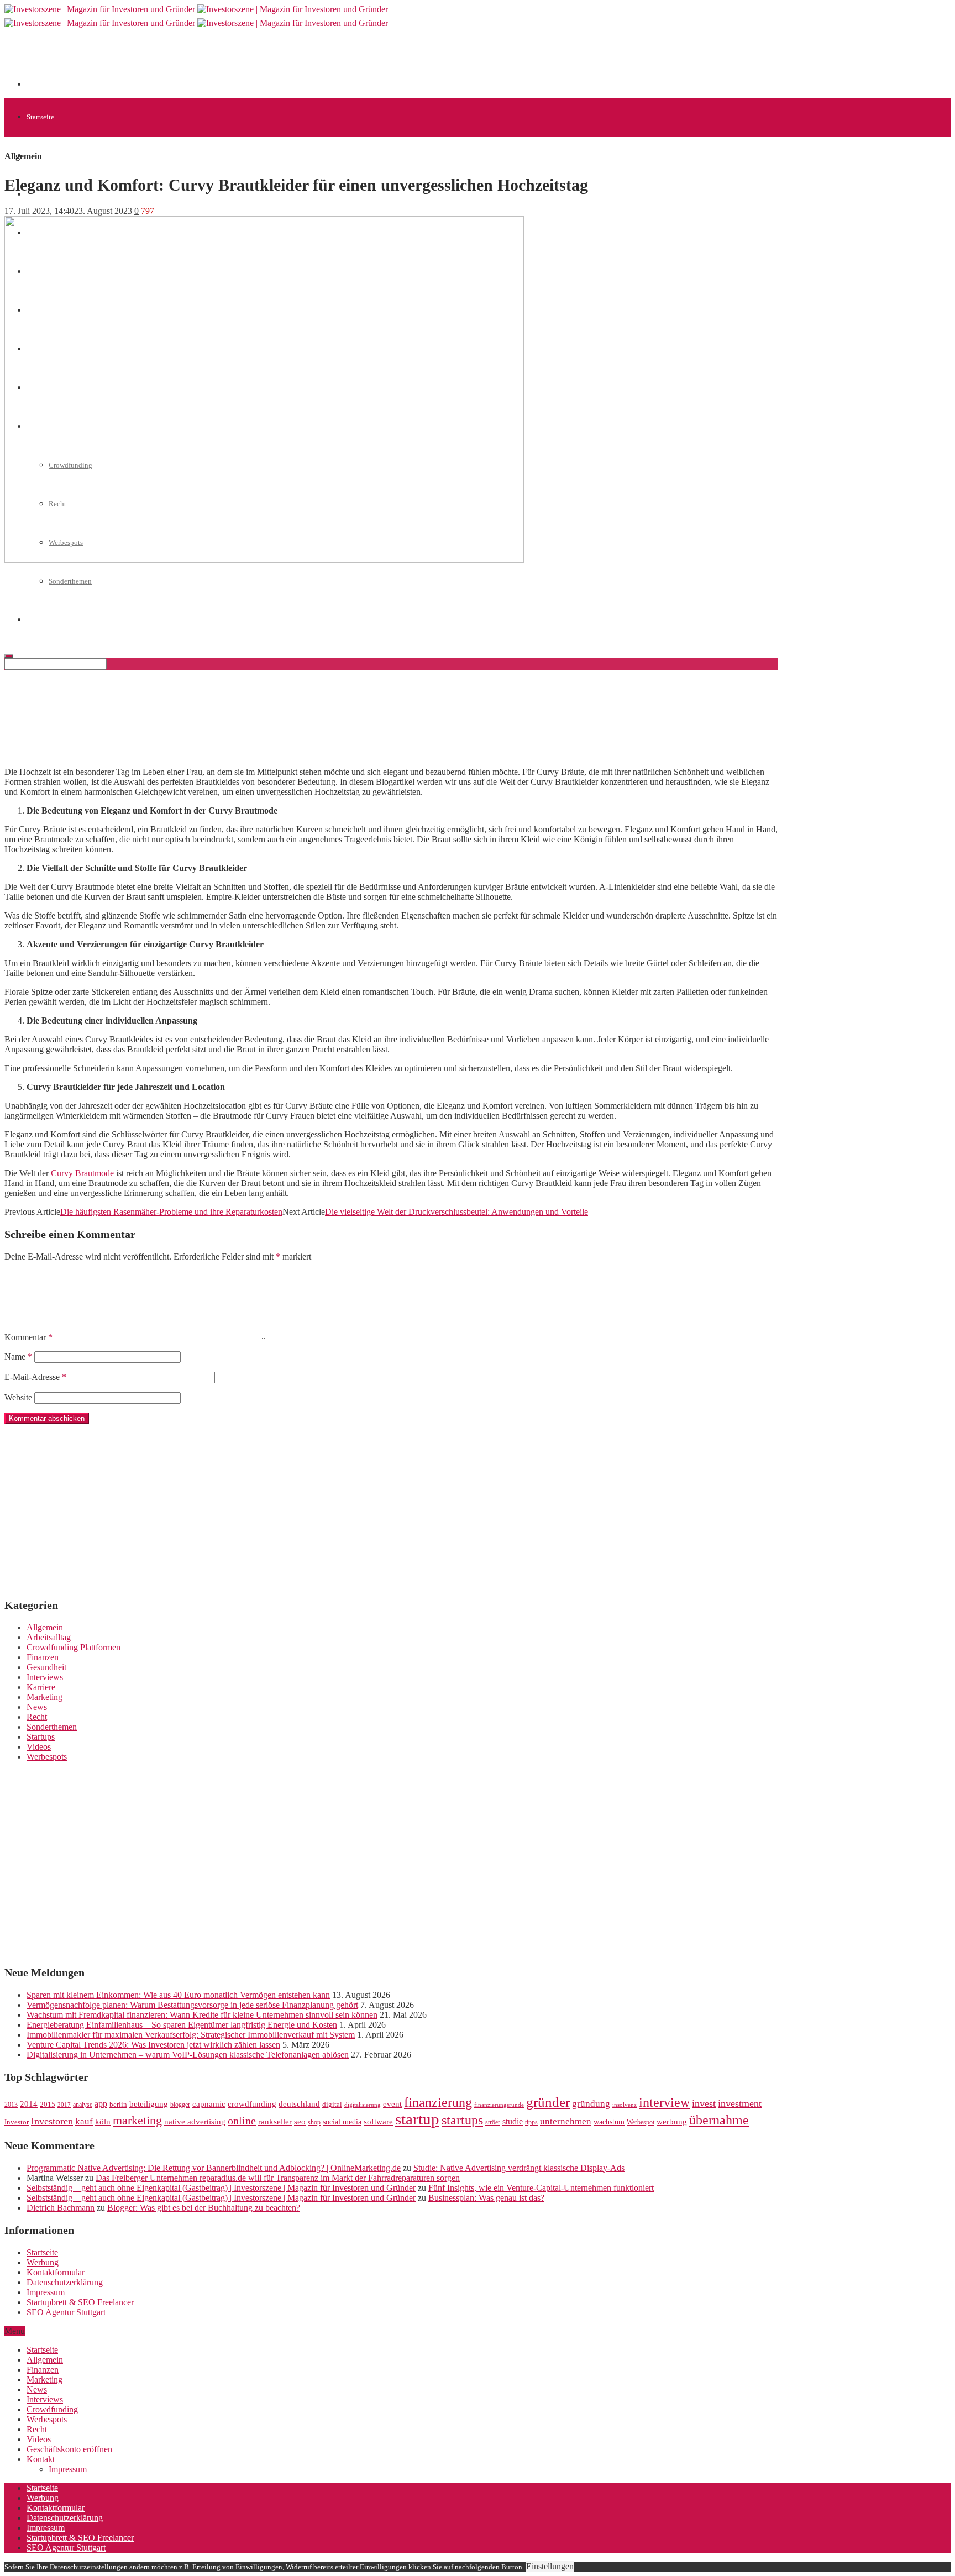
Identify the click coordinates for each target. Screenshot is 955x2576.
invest (704, 2103)
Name (18, 1357)
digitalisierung (363, 2105)
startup (417, 2119)
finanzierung (438, 2102)
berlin (118, 2105)
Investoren (52, 2121)
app (101, 2104)
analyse (83, 2105)
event (392, 2104)
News (37, 1707)
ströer (493, 2122)
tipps (531, 2122)
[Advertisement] (228, 62)
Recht (37, 1717)
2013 (11, 2105)
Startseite (40, 117)
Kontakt (41, 2459)
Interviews (45, 1677)
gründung (591, 2104)
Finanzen (43, 1657)
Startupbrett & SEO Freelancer (80, 2302)
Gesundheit (46, 1667)
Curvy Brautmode (82, 1173)
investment (740, 2103)
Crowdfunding (52, 2409)
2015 (48, 2105)
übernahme (719, 2120)
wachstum (609, 2122)
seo (300, 2122)
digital (332, 2105)
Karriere (41, 1687)
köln (103, 2122)
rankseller (275, 2121)
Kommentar (28, 1337)
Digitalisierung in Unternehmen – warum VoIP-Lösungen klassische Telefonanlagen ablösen (188, 2055)
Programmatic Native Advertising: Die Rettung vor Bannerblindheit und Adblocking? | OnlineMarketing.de (214, 2168)
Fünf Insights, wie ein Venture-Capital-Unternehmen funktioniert (541, 2188)
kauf (84, 2121)
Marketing (44, 1697)
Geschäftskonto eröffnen (69, 2449)
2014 (29, 2104)
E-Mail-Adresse (35, 1377)
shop (314, 2122)
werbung (672, 2121)
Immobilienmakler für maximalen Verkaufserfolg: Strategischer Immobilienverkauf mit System (191, 2035)
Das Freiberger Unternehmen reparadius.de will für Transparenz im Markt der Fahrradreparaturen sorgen (278, 2178)
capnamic (209, 2104)
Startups (41, 1737)
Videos (39, 1747)
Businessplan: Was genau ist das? (486, 2198)
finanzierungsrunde (499, 2105)
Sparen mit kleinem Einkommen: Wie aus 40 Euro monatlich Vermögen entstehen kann (178, 1995)
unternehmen (566, 2121)
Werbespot (641, 2122)
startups (462, 2120)
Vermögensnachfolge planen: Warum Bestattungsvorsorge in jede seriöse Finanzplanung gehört (192, 2005)
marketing (137, 2121)
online (242, 2121)
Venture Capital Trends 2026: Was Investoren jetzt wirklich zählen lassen (153, 2045)
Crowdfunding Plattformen (74, 1647)
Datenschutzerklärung (65, 2282)
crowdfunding (252, 2104)
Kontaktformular (56, 2272)
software (378, 2122)
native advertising (195, 2122)
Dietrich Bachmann (61, 2208)
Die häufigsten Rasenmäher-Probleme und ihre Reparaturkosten (171, 1212)
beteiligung (149, 2104)
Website (18, 1397)
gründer (548, 2102)
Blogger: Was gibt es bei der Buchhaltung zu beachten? (204, 2208)
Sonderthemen (70, 581)
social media (342, 2122)
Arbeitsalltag (49, 1637)
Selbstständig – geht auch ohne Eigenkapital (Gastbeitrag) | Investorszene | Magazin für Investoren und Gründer (221, 2188)
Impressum (46, 2292)
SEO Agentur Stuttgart (66, 2312)
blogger (180, 2105)
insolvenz (625, 2105)
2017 (64, 2105)
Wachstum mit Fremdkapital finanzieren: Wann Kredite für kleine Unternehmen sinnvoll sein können (202, 2015)
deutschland (299, 2104)
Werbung (43, 2262)
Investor (17, 2122)
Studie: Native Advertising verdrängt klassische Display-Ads (519, 2168)
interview (664, 2102)
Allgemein (42, 156)
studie (513, 2121)
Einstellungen (550, 2566)
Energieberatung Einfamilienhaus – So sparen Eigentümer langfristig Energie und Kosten (182, 2025)
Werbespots (47, 1757)
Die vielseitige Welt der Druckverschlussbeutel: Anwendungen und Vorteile (456, 1212)
